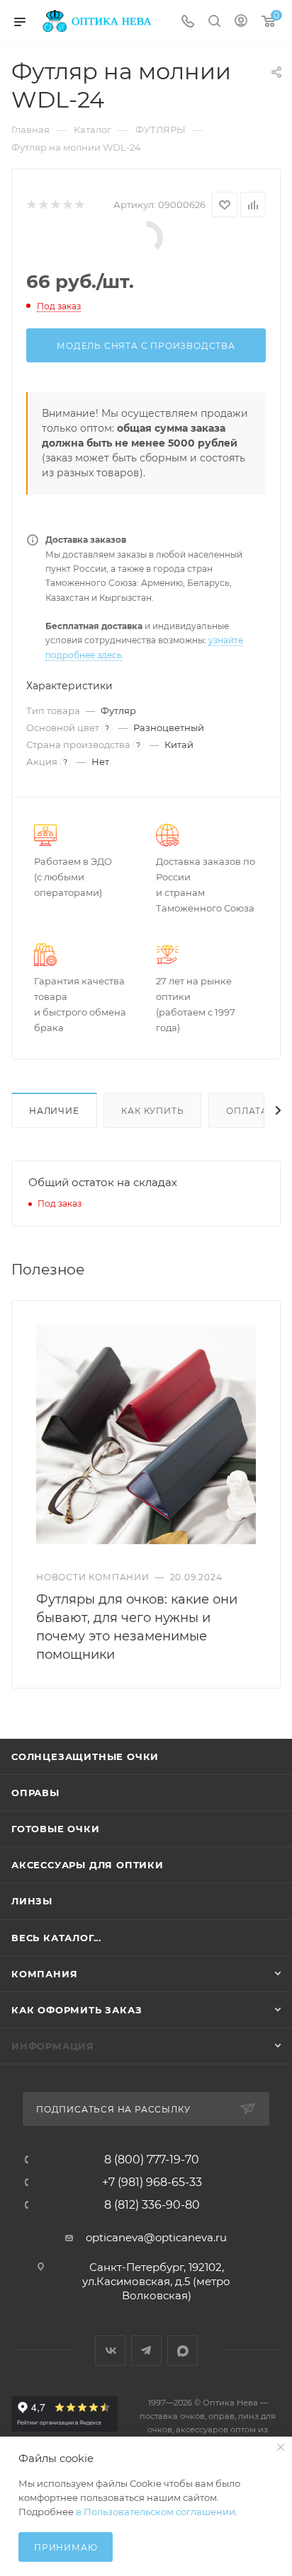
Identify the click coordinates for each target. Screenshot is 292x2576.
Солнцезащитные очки (85, 1756)
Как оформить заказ (77, 2010)
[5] (79, 205)
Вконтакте (110, 2351)
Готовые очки (56, 1829)
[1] (31, 205)
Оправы (35, 1793)
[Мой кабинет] (241, 22)
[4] (67, 205)
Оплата (247, 1111)
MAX (182, 2351)
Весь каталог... (56, 1938)
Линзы (32, 1901)
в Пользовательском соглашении (156, 2512)
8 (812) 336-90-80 (152, 2205)
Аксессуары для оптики (88, 1865)
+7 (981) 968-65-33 (152, 2183)
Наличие (54, 1111)
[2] (43, 205)
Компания (44, 1974)
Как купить (152, 1111)
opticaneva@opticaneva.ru (156, 2237)
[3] (55, 205)
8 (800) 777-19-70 (152, 2160)
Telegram (146, 2351)
